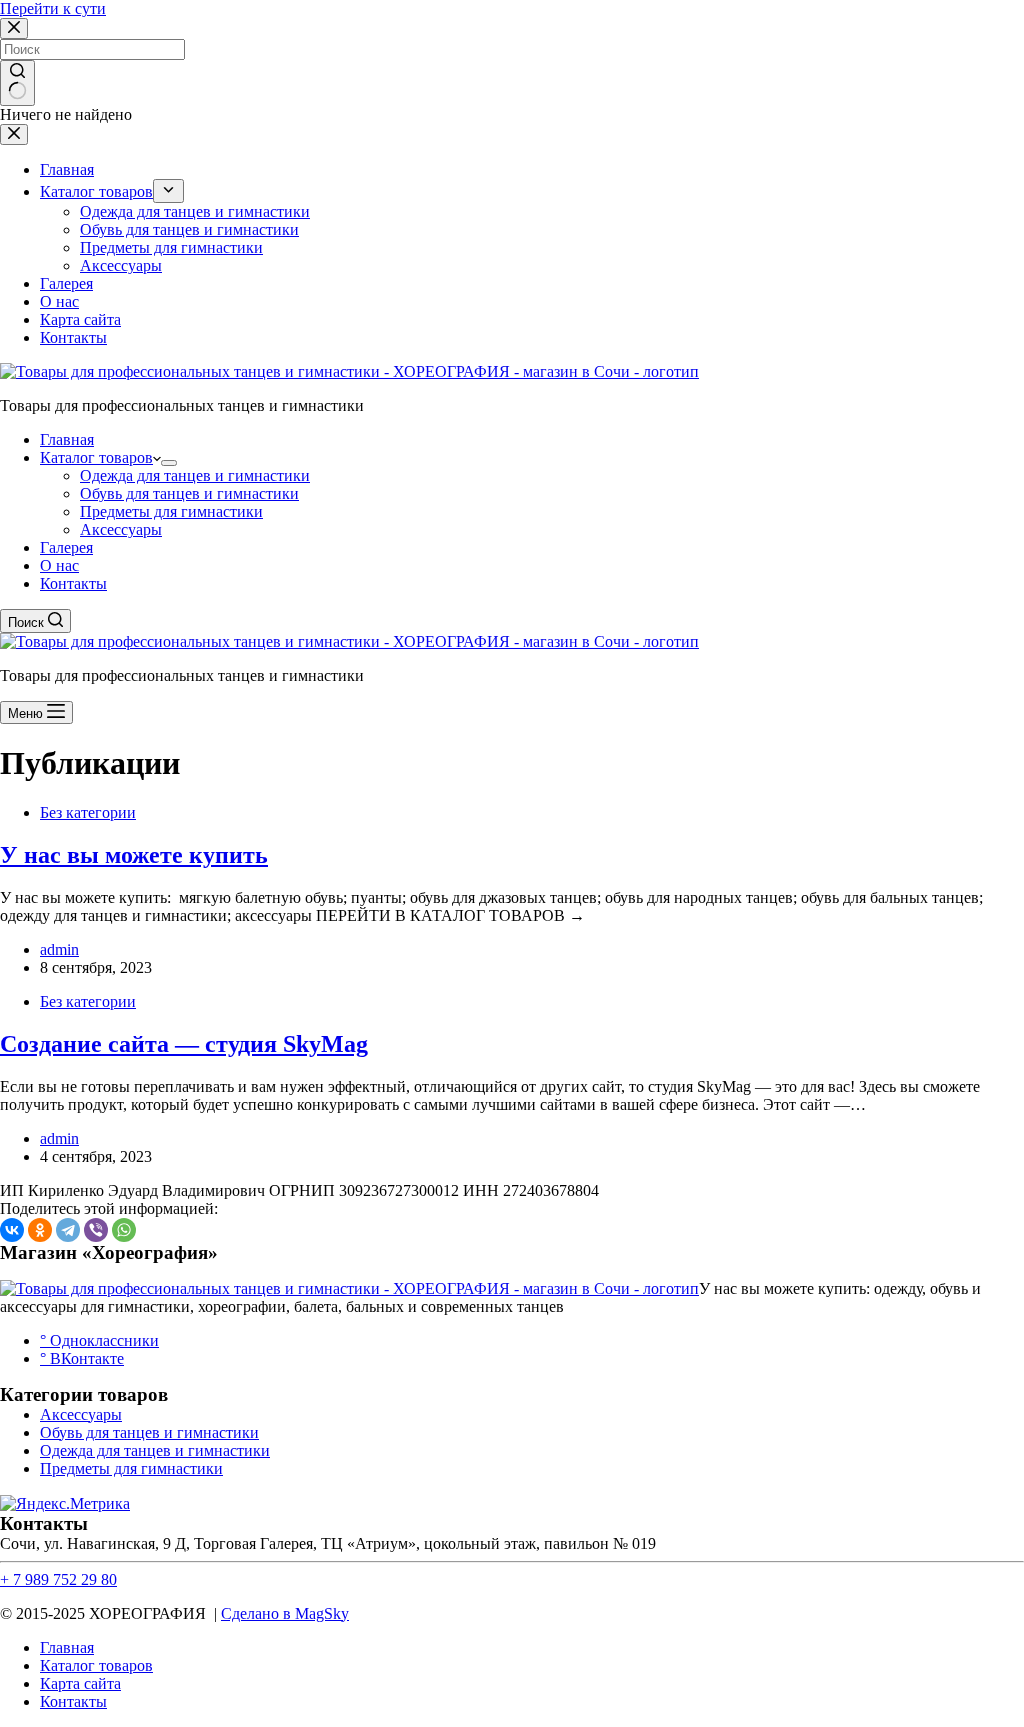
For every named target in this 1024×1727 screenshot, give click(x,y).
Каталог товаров (96, 457)
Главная (67, 439)
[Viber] (96, 1230)
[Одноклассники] (40, 1230)
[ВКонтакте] (12, 1230)
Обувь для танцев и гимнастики (189, 493)
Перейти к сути (53, 8)
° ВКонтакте (82, 1358)
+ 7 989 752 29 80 (58, 1579)
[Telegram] (68, 1230)
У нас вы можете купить (134, 855)
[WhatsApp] (124, 1230)
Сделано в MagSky (285, 1613)
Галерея (66, 547)
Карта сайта (80, 1683)
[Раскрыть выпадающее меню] (169, 463)
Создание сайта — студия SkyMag (184, 1044)
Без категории (88, 812)
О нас (59, 565)
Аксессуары (121, 529)
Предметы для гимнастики (171, 511)
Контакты (73, 583)
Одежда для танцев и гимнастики (195, 475)
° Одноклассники (99, 1340)
